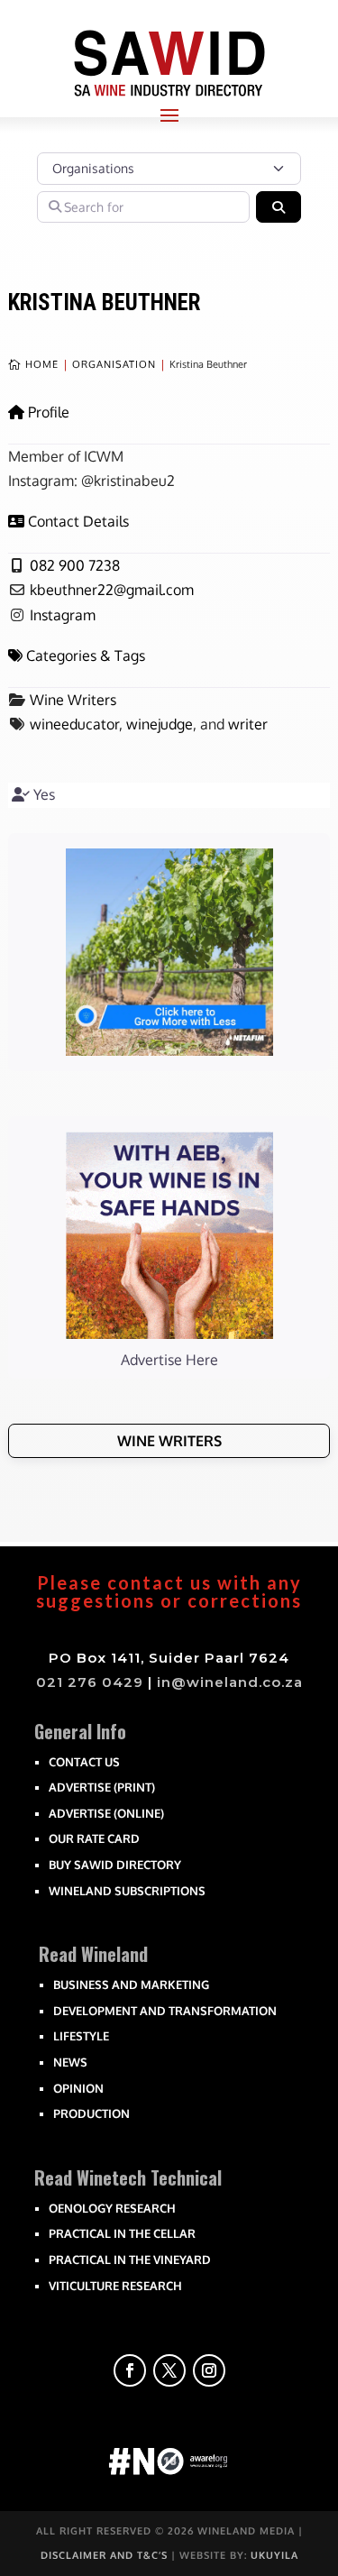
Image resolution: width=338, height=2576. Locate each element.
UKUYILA (274, 2555)
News (70, 2062)
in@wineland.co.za (230, 1682)
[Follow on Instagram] (209, 2370)
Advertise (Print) (102, 1787)
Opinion (78, 2088)
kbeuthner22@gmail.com (112, 590)
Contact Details (78, 521)
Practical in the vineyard (130, 2260)
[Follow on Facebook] (130, 2370)
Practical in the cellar (122, 2233)
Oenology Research (112, 2208)
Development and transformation (165, 2011)
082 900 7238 (75, 565)
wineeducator (74, 724)
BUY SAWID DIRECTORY (115, 1865)
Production (91, 2113)
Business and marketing (131, 1985)
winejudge (160, 724)
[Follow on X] (169, 2370)
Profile (49, 412)
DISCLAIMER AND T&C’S (104, 2555)
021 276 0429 (90, 1682)
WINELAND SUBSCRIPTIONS (127, 1891)
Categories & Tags (86, 655)
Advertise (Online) (106, 1813)
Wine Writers (73, 700)
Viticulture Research (115, 2286)
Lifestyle (81, 2036)
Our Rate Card (94, 1838)
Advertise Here (169, 1360)
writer (248, 724)
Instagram (63, 615)
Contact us (84, 1762)
